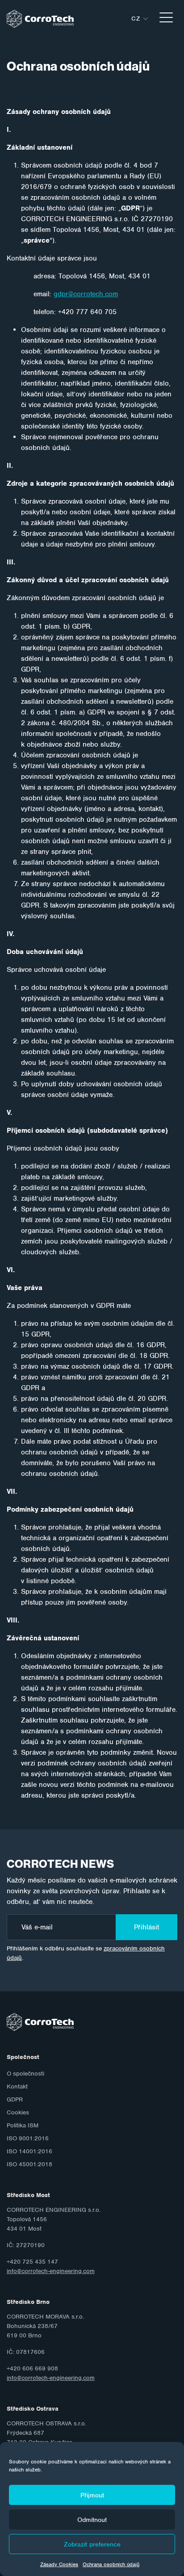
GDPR (15, 2099)
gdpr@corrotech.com (86, 294)
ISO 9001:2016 (28, 2138)
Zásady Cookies (59, 2564)
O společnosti (25, 2074)
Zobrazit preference (92, 2544)
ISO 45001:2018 (29, 2164)
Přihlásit (146, 1927)
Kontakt (17, 2086)
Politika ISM (23, 2125)
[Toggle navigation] (166, 19)
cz (136, 19)
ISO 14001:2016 (29, 2151)
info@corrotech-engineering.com (51, 2271)
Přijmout (92, 2495)
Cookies (18, 2112)
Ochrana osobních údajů (111, 2564)
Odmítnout (92, 2520)
